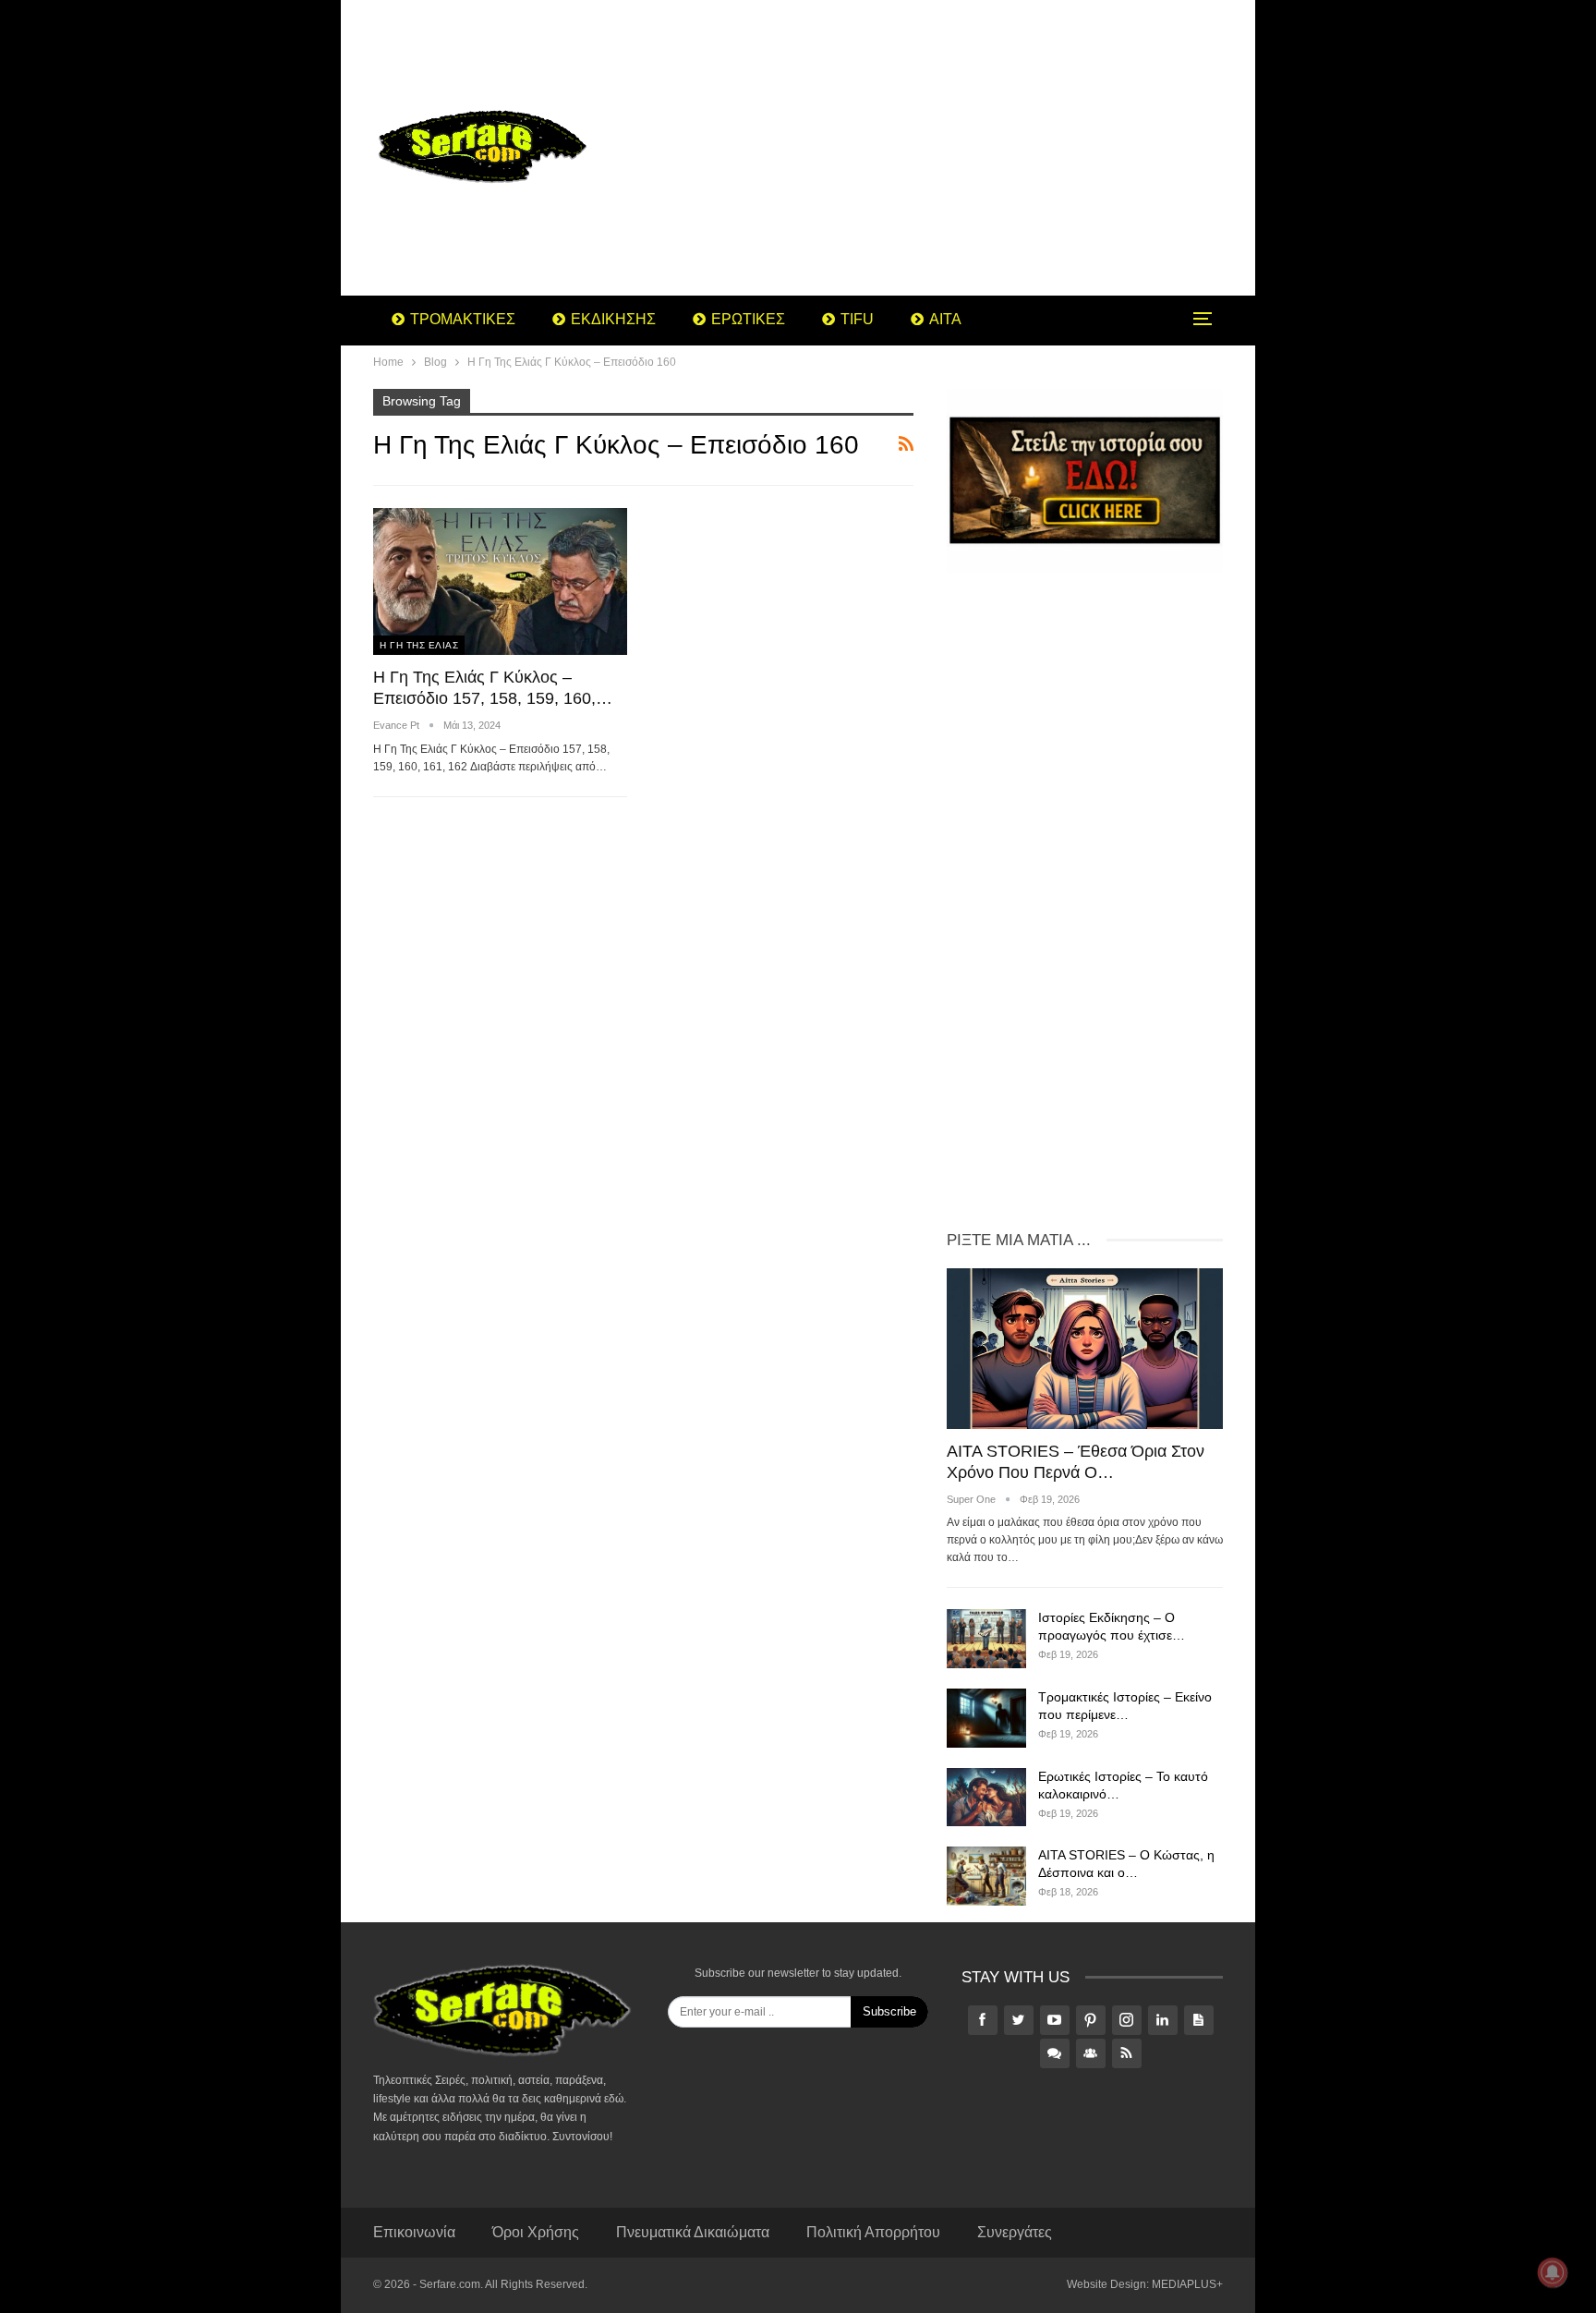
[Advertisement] (945, 148)
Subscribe (889, 2011)
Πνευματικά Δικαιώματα (693, 2232)
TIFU (857, 319)
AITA (945, 319)
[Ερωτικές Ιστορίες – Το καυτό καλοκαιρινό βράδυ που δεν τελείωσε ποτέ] (986, 1798)
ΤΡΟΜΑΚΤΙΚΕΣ (463, 319)
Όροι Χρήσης (536, 2232)
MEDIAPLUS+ (1187, 2284)
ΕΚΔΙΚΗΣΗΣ (613, 319)
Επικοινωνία (414, 2232)
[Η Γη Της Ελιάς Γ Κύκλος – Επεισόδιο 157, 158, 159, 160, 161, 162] (500, 581)
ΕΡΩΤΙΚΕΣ (748, 319)
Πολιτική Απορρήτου (873, 2232)
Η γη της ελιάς (419, 645)
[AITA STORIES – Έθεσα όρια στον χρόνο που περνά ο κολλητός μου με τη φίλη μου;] (1085, 1348)
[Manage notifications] (1553, 2272)
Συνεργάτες (1015, 2232)
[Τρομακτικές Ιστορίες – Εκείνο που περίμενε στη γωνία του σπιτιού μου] (986, 1718)
